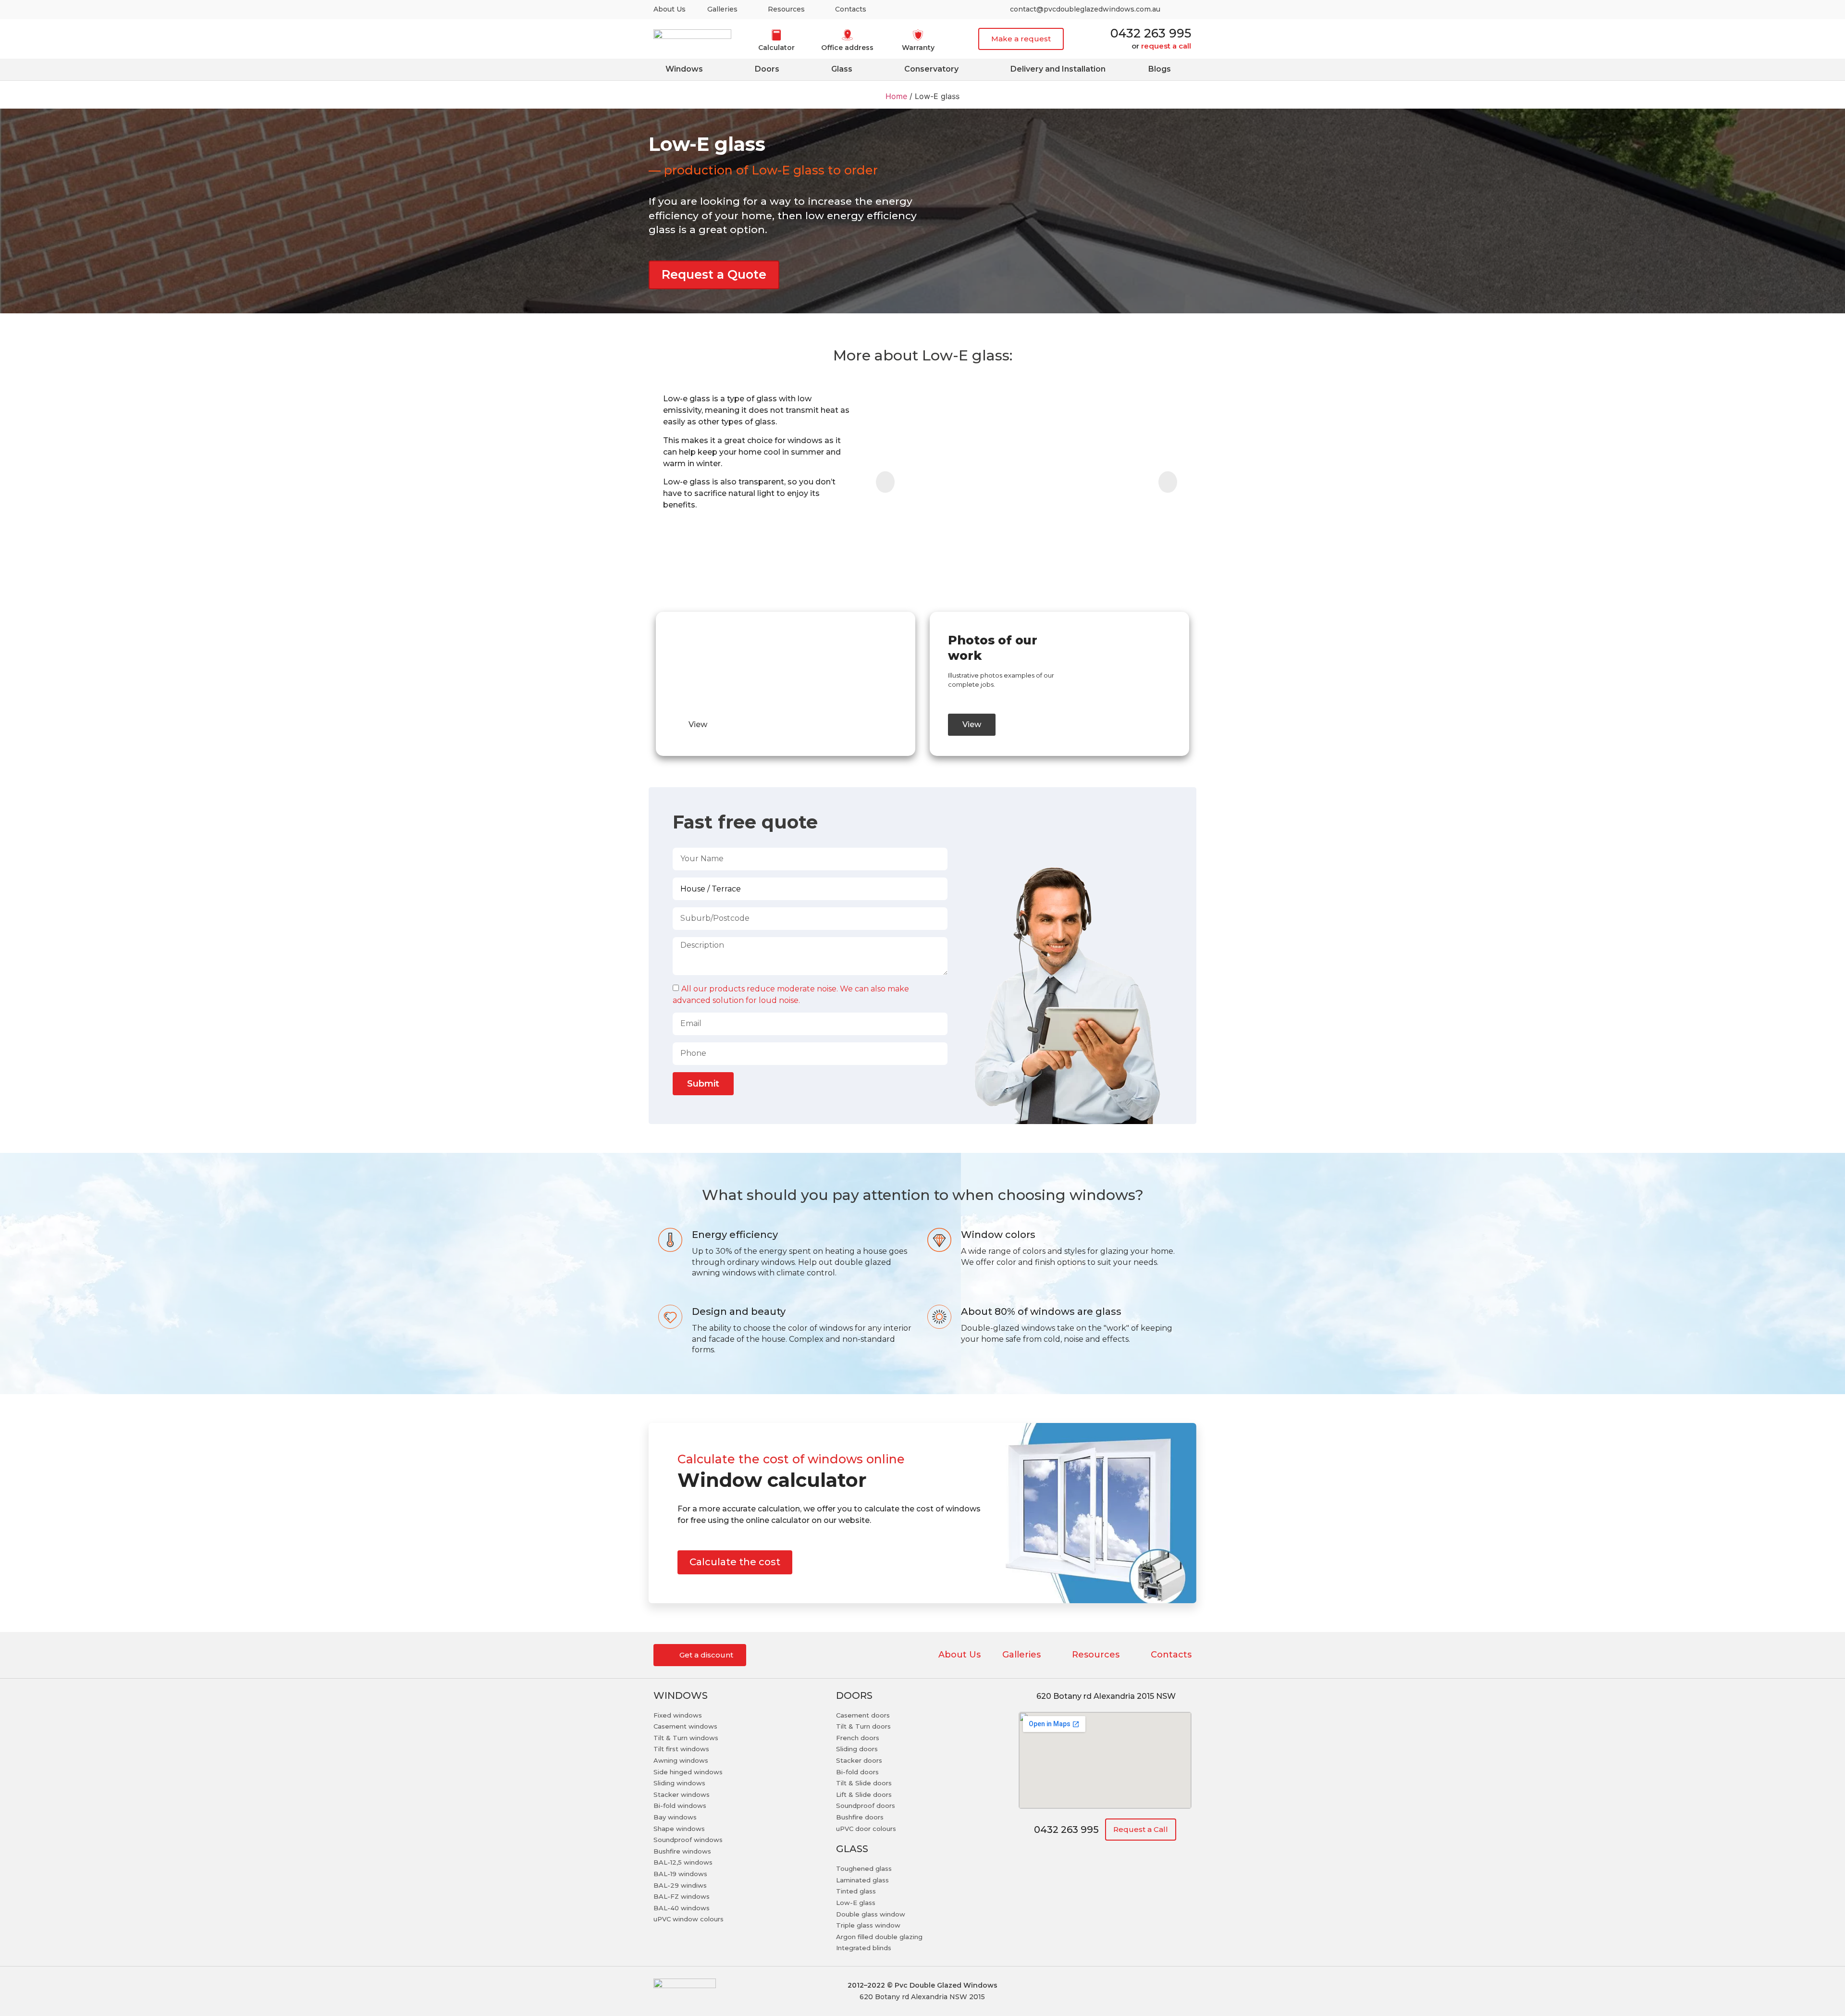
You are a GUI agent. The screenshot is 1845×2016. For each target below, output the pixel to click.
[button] (1021, 39)
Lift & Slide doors (864, 1794)
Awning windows (681, 1760)
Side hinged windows (688, 1772)
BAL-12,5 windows (683, 1862)
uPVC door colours (866, 1829)
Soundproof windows (688, 1840)
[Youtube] (1181, 10)
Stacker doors (859, 1760)
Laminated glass (862, 1880)
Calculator (776, 48)
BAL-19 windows (680, 1874)
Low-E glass (856, 1903)
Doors (767, 69)
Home (896, 96)
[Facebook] (1159, 1991)
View (698, 724)
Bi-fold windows (680, 1806)
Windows (684, 69)
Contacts (852, 9)
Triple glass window (868, 1925)
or (1161, 46)
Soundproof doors (866, 1806)
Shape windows (679, 1829)
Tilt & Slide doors (864, 1783)
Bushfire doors (860, 1817)
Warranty (918, 48)
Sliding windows (679, 1783)
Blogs (1159, 69)
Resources (787, 9)
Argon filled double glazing (879, 1937)
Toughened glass (864, 1868)
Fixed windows (678, 1715)
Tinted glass (856, 1891)
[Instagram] (1133, 1991)
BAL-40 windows (682, 1908)
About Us (670, 9)
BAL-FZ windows (682, 1896)
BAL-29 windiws (680, 1885)
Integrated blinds (864, 1948)
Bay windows (675, 1817)
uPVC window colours (689, 1919)
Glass (841, 69)
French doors (858, 1738)
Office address (847, 48)
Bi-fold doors (857, 1772)
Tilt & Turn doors (863, 1726)
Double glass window (871, 1914)
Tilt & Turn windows (686, 1738)
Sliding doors (857, 1749)
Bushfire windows (682, 1851)
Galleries (722, 9)
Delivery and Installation (1058, 69)
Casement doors (863, 1715)
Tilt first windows (681, 1749)
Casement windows (685, 1726)
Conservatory (931, 69)
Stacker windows (682, 1794)
